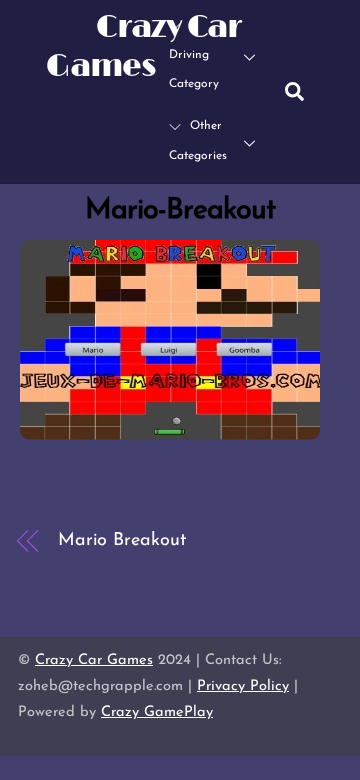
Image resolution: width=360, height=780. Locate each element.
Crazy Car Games (94, 660)
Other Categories (198, 141)
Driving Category (194, 70)
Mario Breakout (122, 541)
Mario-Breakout (180, 210)
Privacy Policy (243, 686)
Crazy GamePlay (157, 712)
